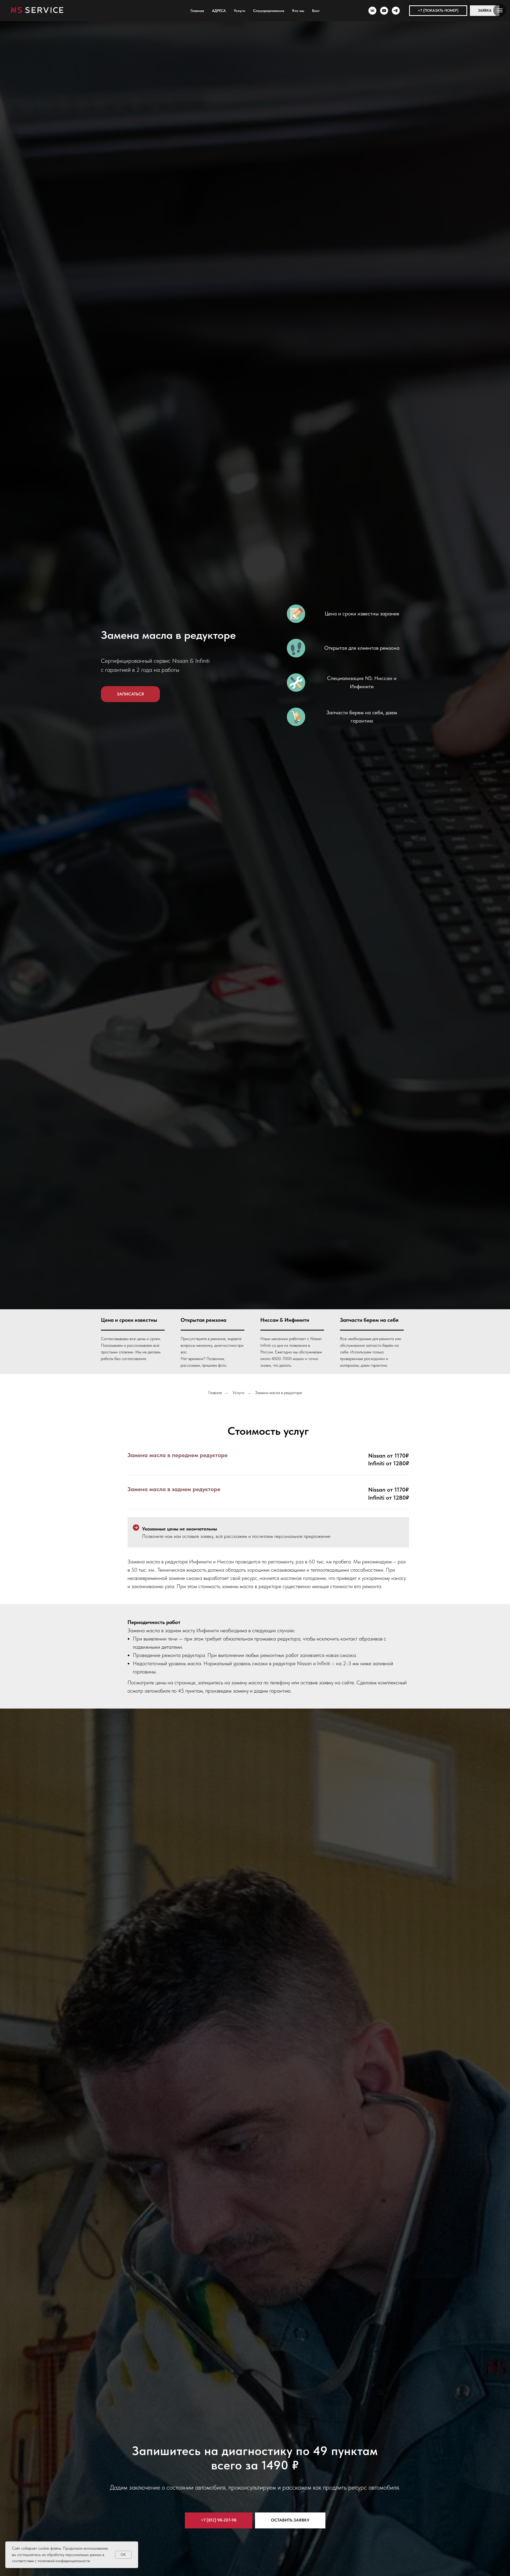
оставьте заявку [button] (198, 1536)
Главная (197, 11)
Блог (316, 11)
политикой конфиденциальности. (64, 2561)
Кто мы (298, 11)
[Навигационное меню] (500, 10)
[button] (438, 11)
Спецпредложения (269, 11)
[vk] (372, 11)
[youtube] (384, 11)
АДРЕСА (219, 11)
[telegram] (396, 11)
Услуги (239, 11)
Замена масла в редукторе (279, 1393)
